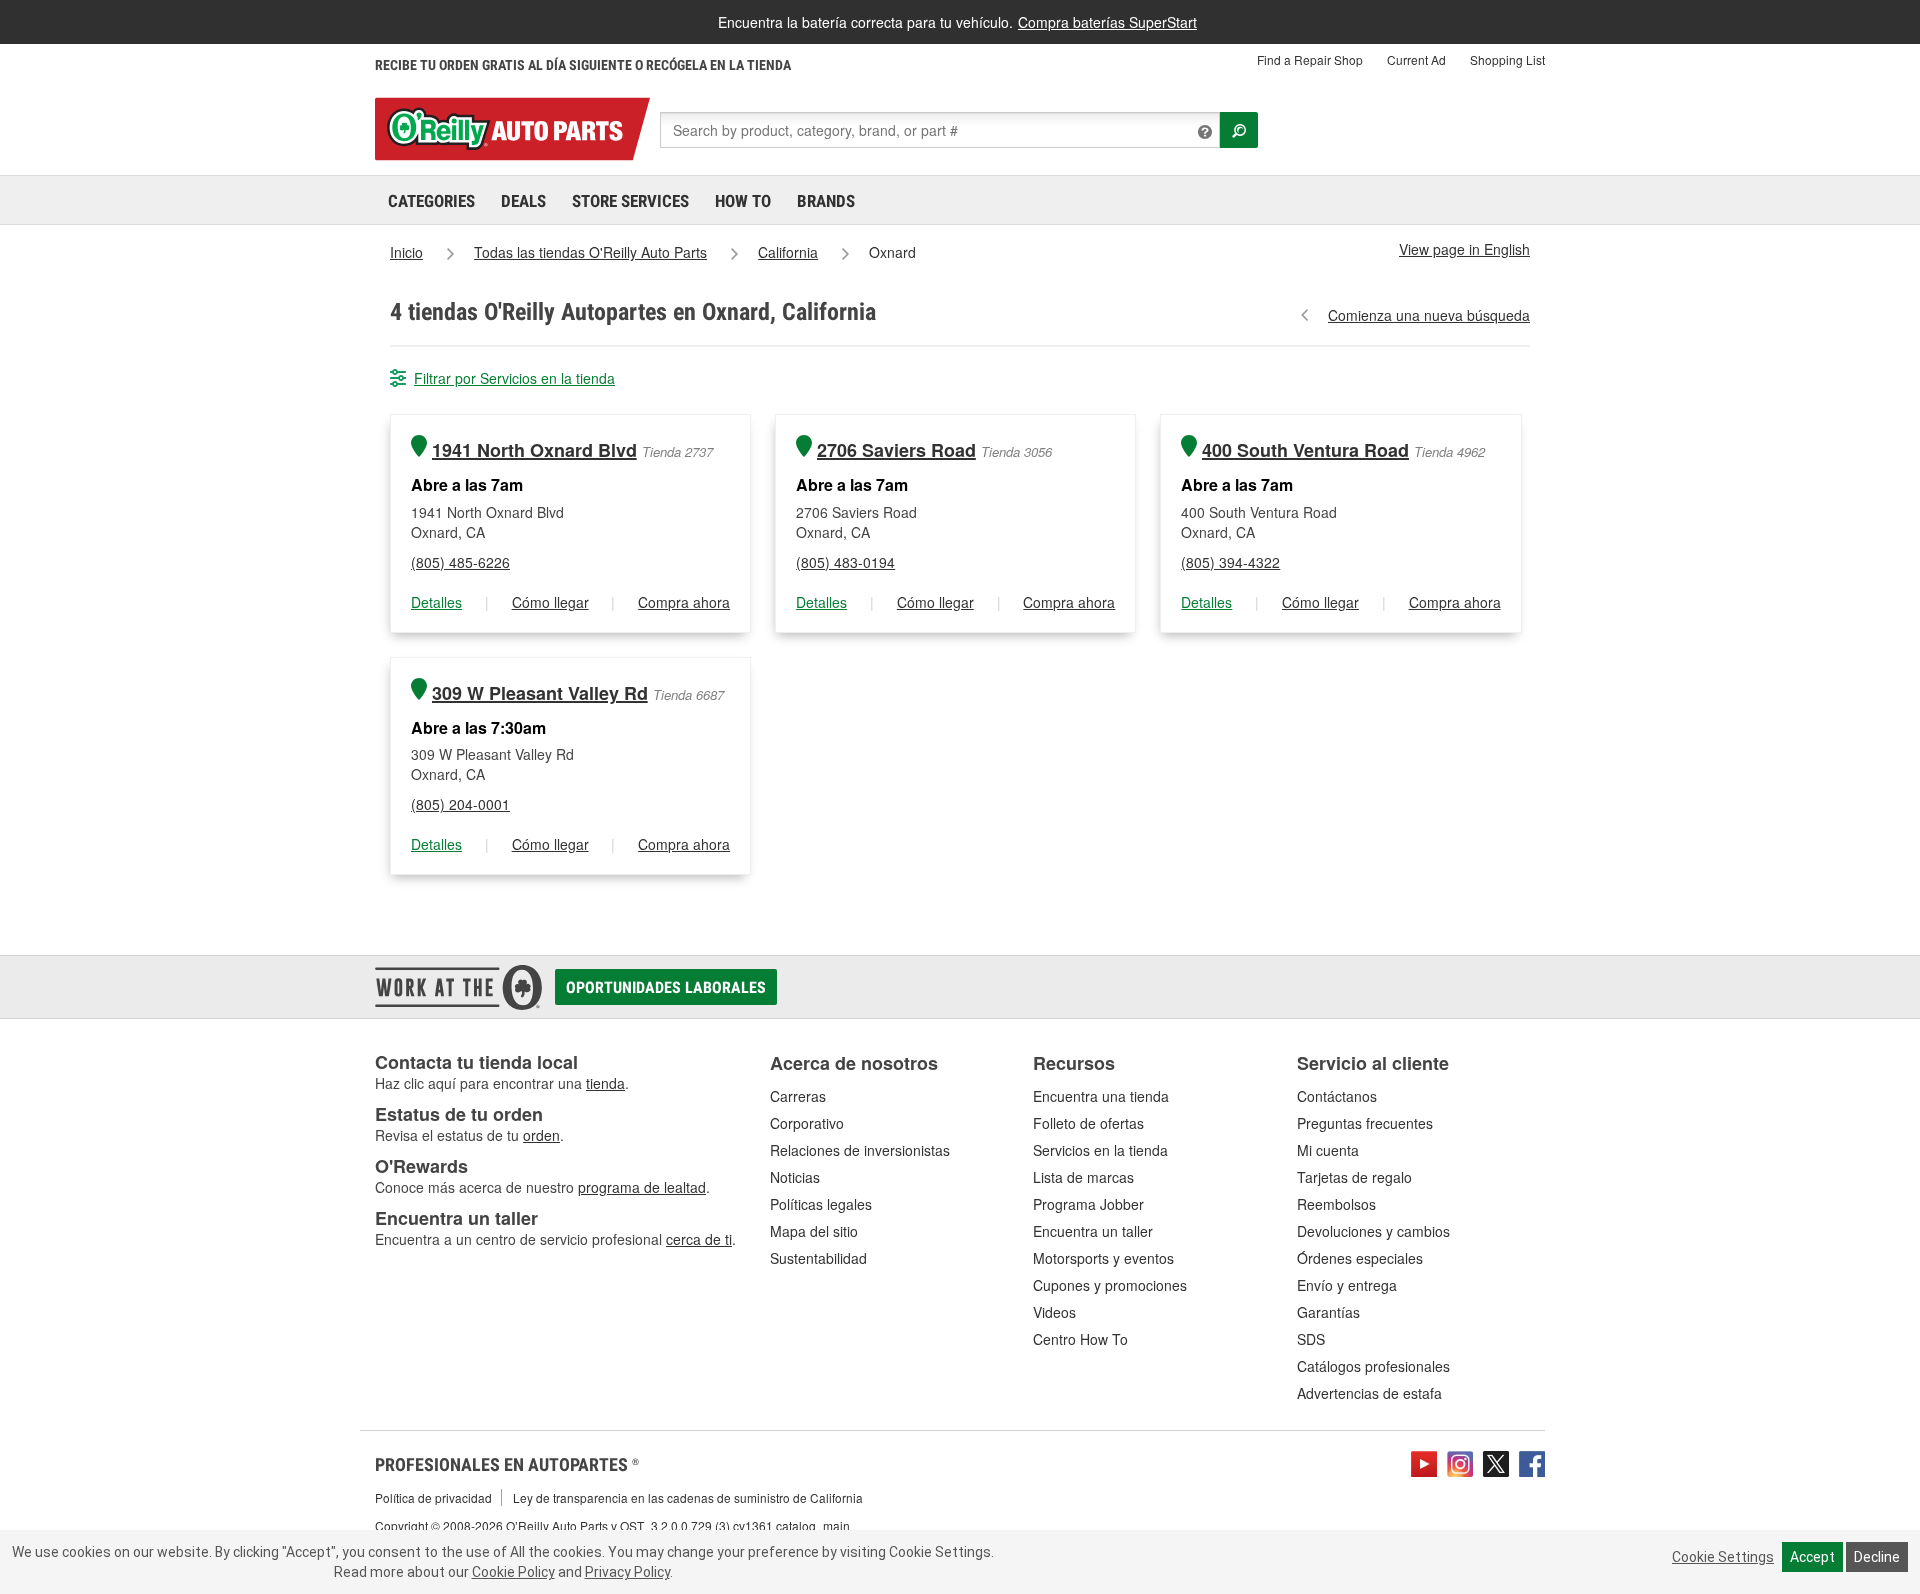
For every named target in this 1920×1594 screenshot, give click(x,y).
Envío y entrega (1347, 1285)
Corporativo (807, 1123)
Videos (1054, 1312)
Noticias (795, 1177)
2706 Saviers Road (896, 450)
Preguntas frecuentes (1365, 1123)
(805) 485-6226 (460, 562)
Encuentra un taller (1093, 1231)
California (788, 252)
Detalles (436, 602)
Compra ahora (684, 602)
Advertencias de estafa (1369, 1393)
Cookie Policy (513, 1572)
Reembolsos (1336, 1204)
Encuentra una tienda (1101, 1096)
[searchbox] (940, 130)
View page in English (1464, 249)
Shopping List (1507, 59)
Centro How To (1080, 1339)
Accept (1812, 1557)
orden (541, 1135)
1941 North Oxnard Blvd (534, 450)
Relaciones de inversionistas (860, 1150)
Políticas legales (821, 1204)
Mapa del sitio (814, 1231)
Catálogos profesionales (1373, 1366)
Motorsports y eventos (1103, 1258)
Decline (1877, 1557)
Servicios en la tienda (1100, 1150)
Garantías (1328, 1312)
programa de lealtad (642, 1187)
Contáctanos (1337, 1096)
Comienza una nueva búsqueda (1429, 315)
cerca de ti (699, 1239)
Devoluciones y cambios (1373, 1231)
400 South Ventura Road (1305, 450)
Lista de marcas (1083, 1177)
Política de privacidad (433, 1497)
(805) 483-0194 (845, 562)
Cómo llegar (550, 602)
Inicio (406, 252)
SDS (1311, 1339)
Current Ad (1416, 59)
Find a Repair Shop (1310, 59)
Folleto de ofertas (1088, 1123)
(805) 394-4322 (1230, 562)
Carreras (798, 1096)
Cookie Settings (1723, 1557)
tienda (605, 1083)
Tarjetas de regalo (1354, 1177)
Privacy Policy (627, 1572)
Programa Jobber (1088, 1204)
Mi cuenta (1328, 1150)
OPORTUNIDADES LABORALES (666, 987)
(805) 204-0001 (460, 804)
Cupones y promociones (1110, 1285)
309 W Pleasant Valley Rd (540, 693)
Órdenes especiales (1360, 1258)
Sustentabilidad (818, 1258)
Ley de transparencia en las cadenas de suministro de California (688, 1497)
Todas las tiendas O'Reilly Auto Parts (590, 252)
